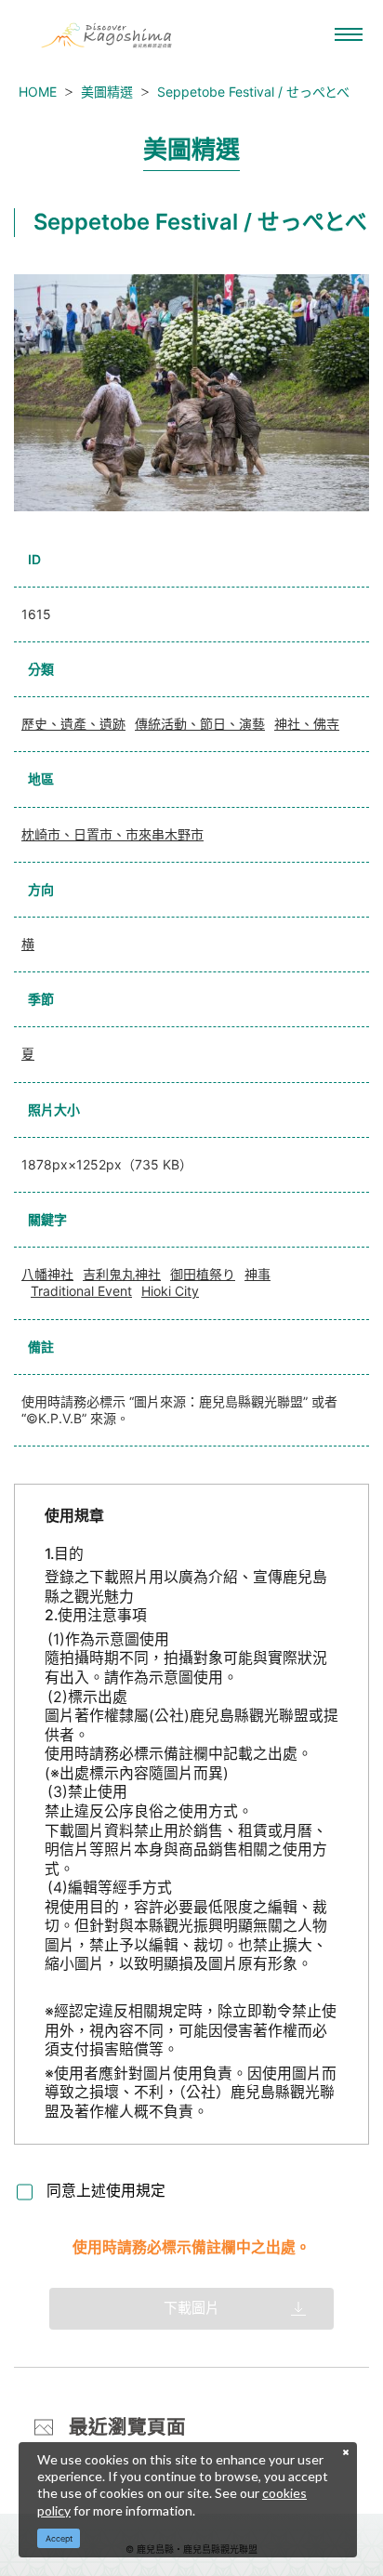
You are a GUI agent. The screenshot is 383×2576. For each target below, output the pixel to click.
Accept (59, 2538)
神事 (258, 1274)
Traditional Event (81, 1291)
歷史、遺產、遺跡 (73, 724)
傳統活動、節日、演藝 (200, 724)
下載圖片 (191, 2308)
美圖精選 (107, 92)
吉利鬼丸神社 (122, 1274)
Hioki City (170, 1291)
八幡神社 (47, 1274)
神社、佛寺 (307, 724)
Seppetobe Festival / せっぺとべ (253, 92)
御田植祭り (203, 1274)
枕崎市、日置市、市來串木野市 (112, 834)
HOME (38, 92)
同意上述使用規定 (106, 2191)
